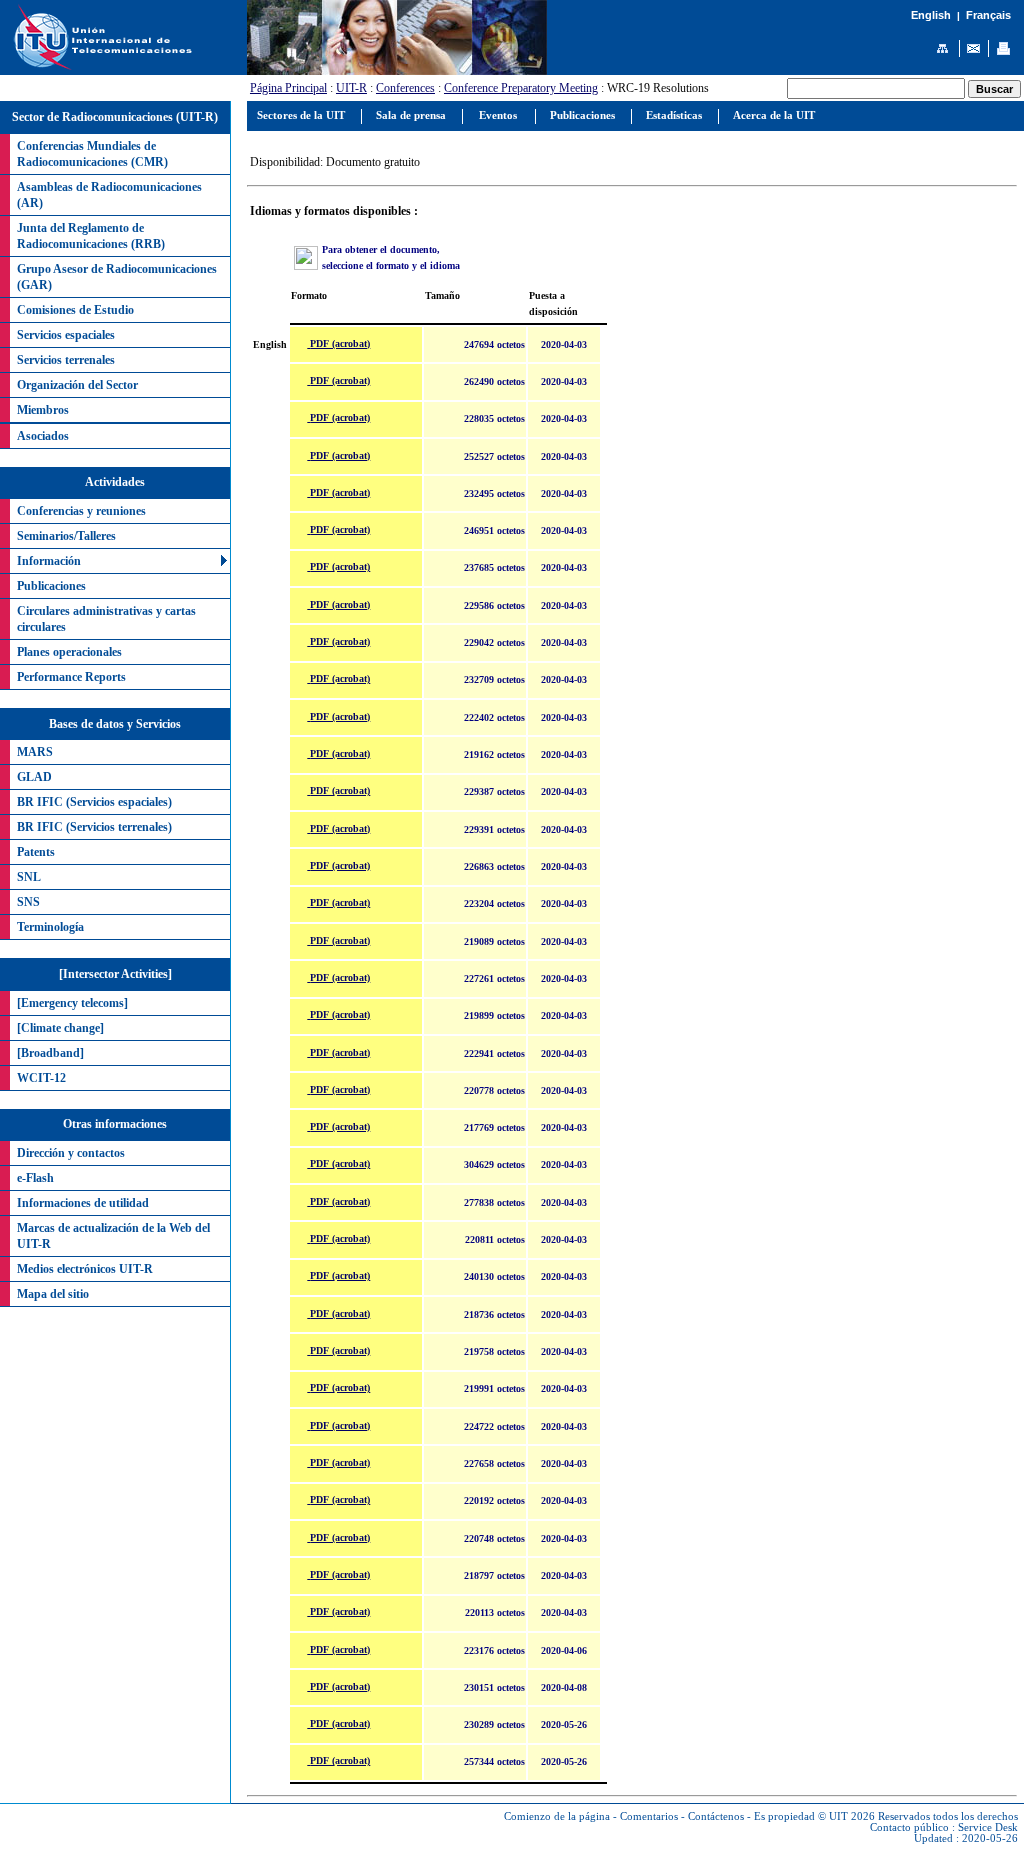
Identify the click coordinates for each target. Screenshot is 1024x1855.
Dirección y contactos (71, 1153)
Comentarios (649, 1816)
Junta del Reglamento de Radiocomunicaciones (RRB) (91, 236)
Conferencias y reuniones (81, 511)
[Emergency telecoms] (72, 1003)
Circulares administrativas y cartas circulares (106, 619)
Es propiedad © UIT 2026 (814, 1816)
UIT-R (351, 88)
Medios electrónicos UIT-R (85, 1269)
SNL (29, 877)
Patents (36, 852)
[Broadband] (50, 1053)
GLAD (34, 777)
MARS (35, 752)
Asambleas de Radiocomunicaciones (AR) (109, 195)
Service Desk (988, 1827)
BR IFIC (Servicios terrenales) (94, 827)
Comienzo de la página (557, 1816)
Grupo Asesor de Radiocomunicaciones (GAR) (117, 277)
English (931, 15)
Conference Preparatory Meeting (521, 88)
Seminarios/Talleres (66, 536)
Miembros (43, 410)
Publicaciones (51, 586)
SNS (28, 902)
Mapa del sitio (53, 1294)
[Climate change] (60, 1028)
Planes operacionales (69, 652)
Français (988, 15)
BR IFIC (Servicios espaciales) (94, 802)
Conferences (405, 88)
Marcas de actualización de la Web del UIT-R (113, 1236)
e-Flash (35, 1178)
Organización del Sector (77, 385)
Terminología (50, 927)
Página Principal (288, 88)
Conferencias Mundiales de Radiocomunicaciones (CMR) (92, 154)
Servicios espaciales (66, 335)
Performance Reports (71, 677)
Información (49, 561)
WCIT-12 (41, 1078)
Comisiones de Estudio (75, 310)
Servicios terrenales (66, 360)
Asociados (43, 436)
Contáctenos (716, 1816)
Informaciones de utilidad (83, 1203)
